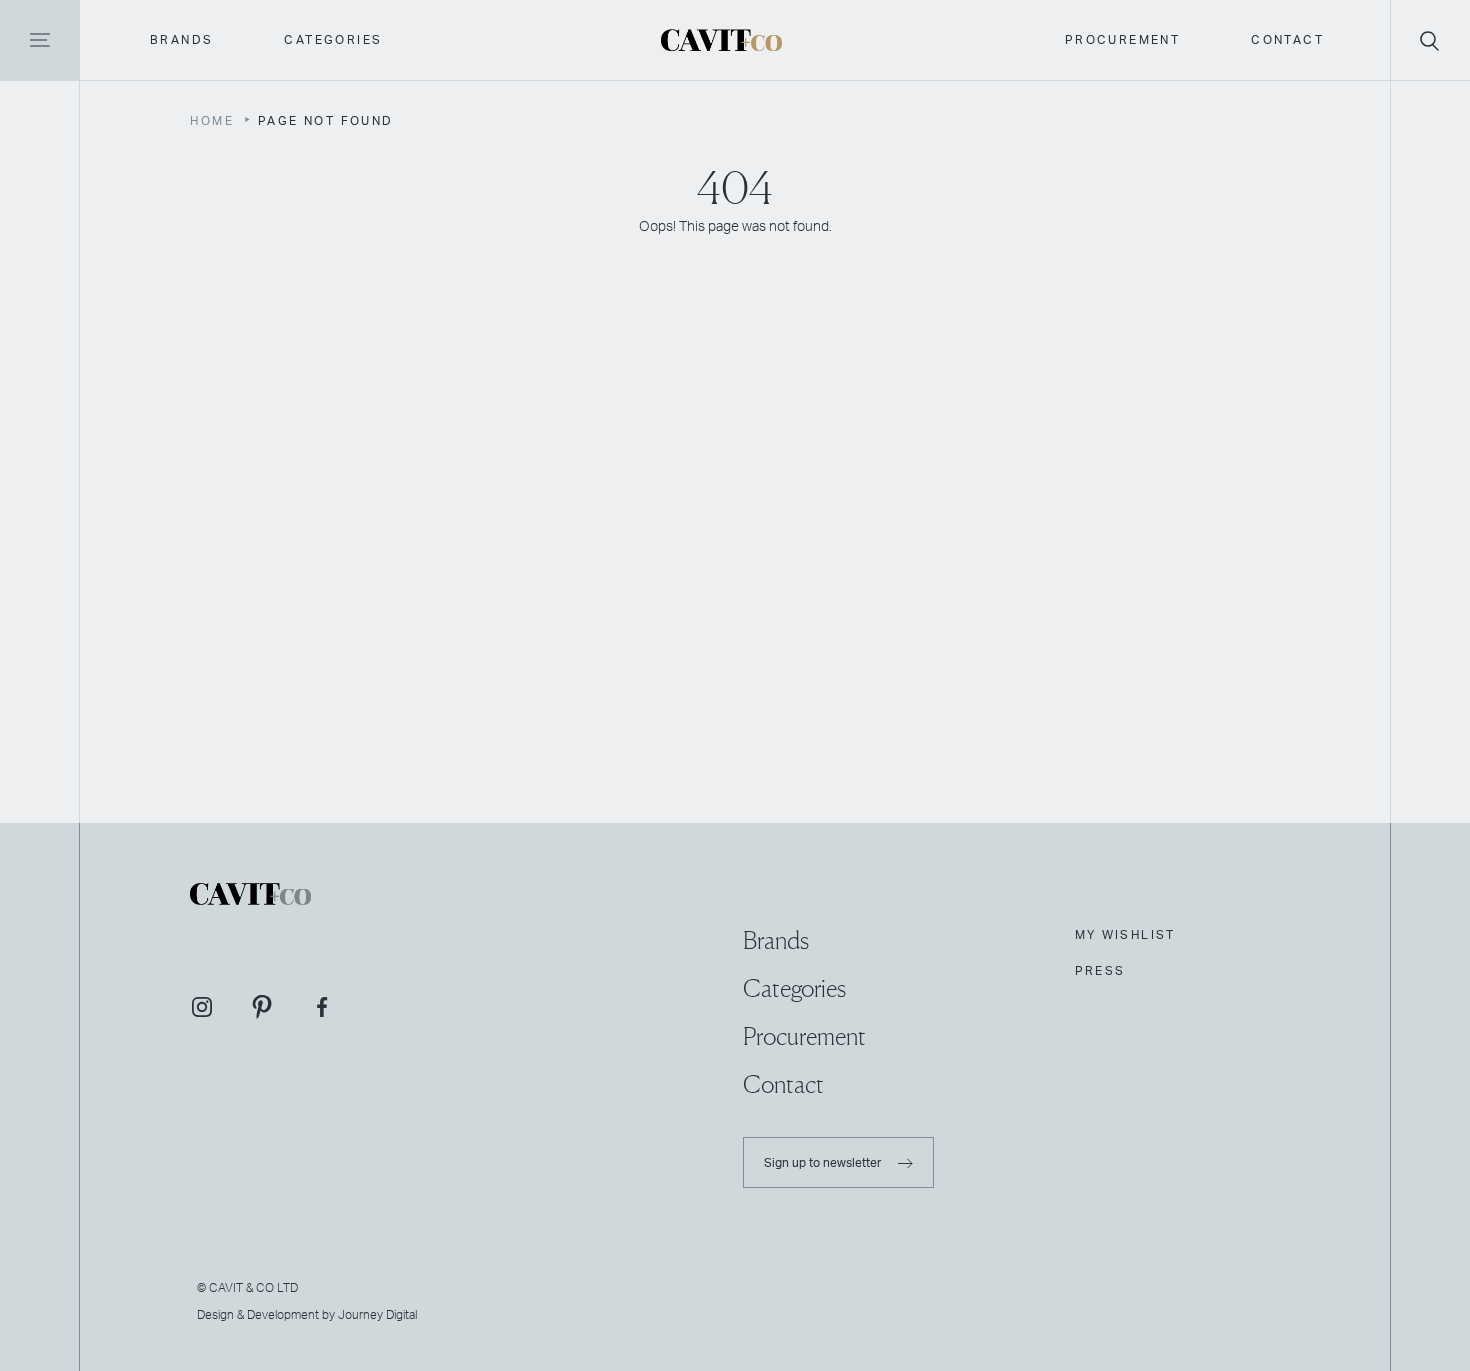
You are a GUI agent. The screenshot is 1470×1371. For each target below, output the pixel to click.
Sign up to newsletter (824, 1162)
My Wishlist (1125, 935)
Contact (1287, 40)
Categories (333, 40)
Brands (181, 40)
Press (1100, 971)
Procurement (1122, 40)
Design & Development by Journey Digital (307, 1314)
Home (212, 121)
